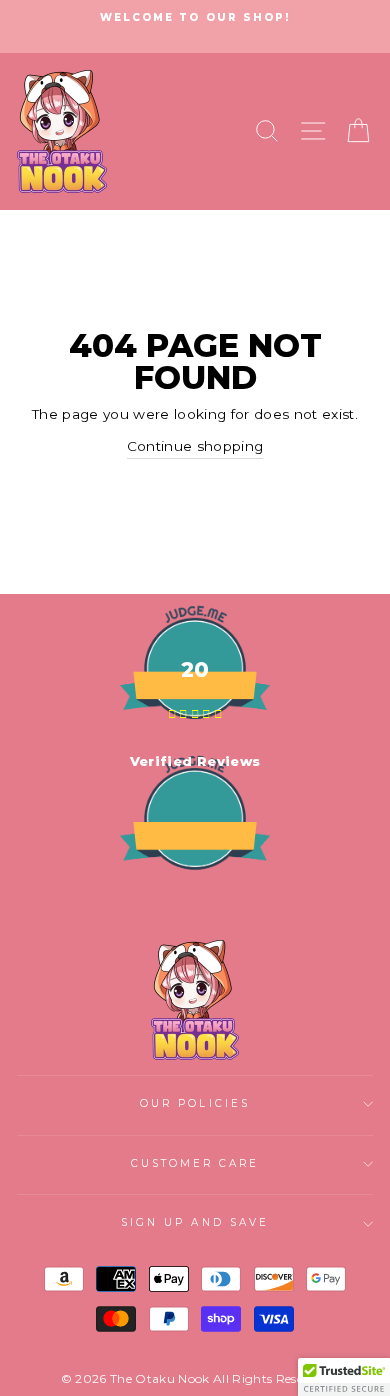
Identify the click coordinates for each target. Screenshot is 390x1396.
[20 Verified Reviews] (195, 906)
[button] (344, 1377)
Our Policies (195, 1103)
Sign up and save (195, 1222)
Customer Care (195, 1163)
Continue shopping (195, 446)
